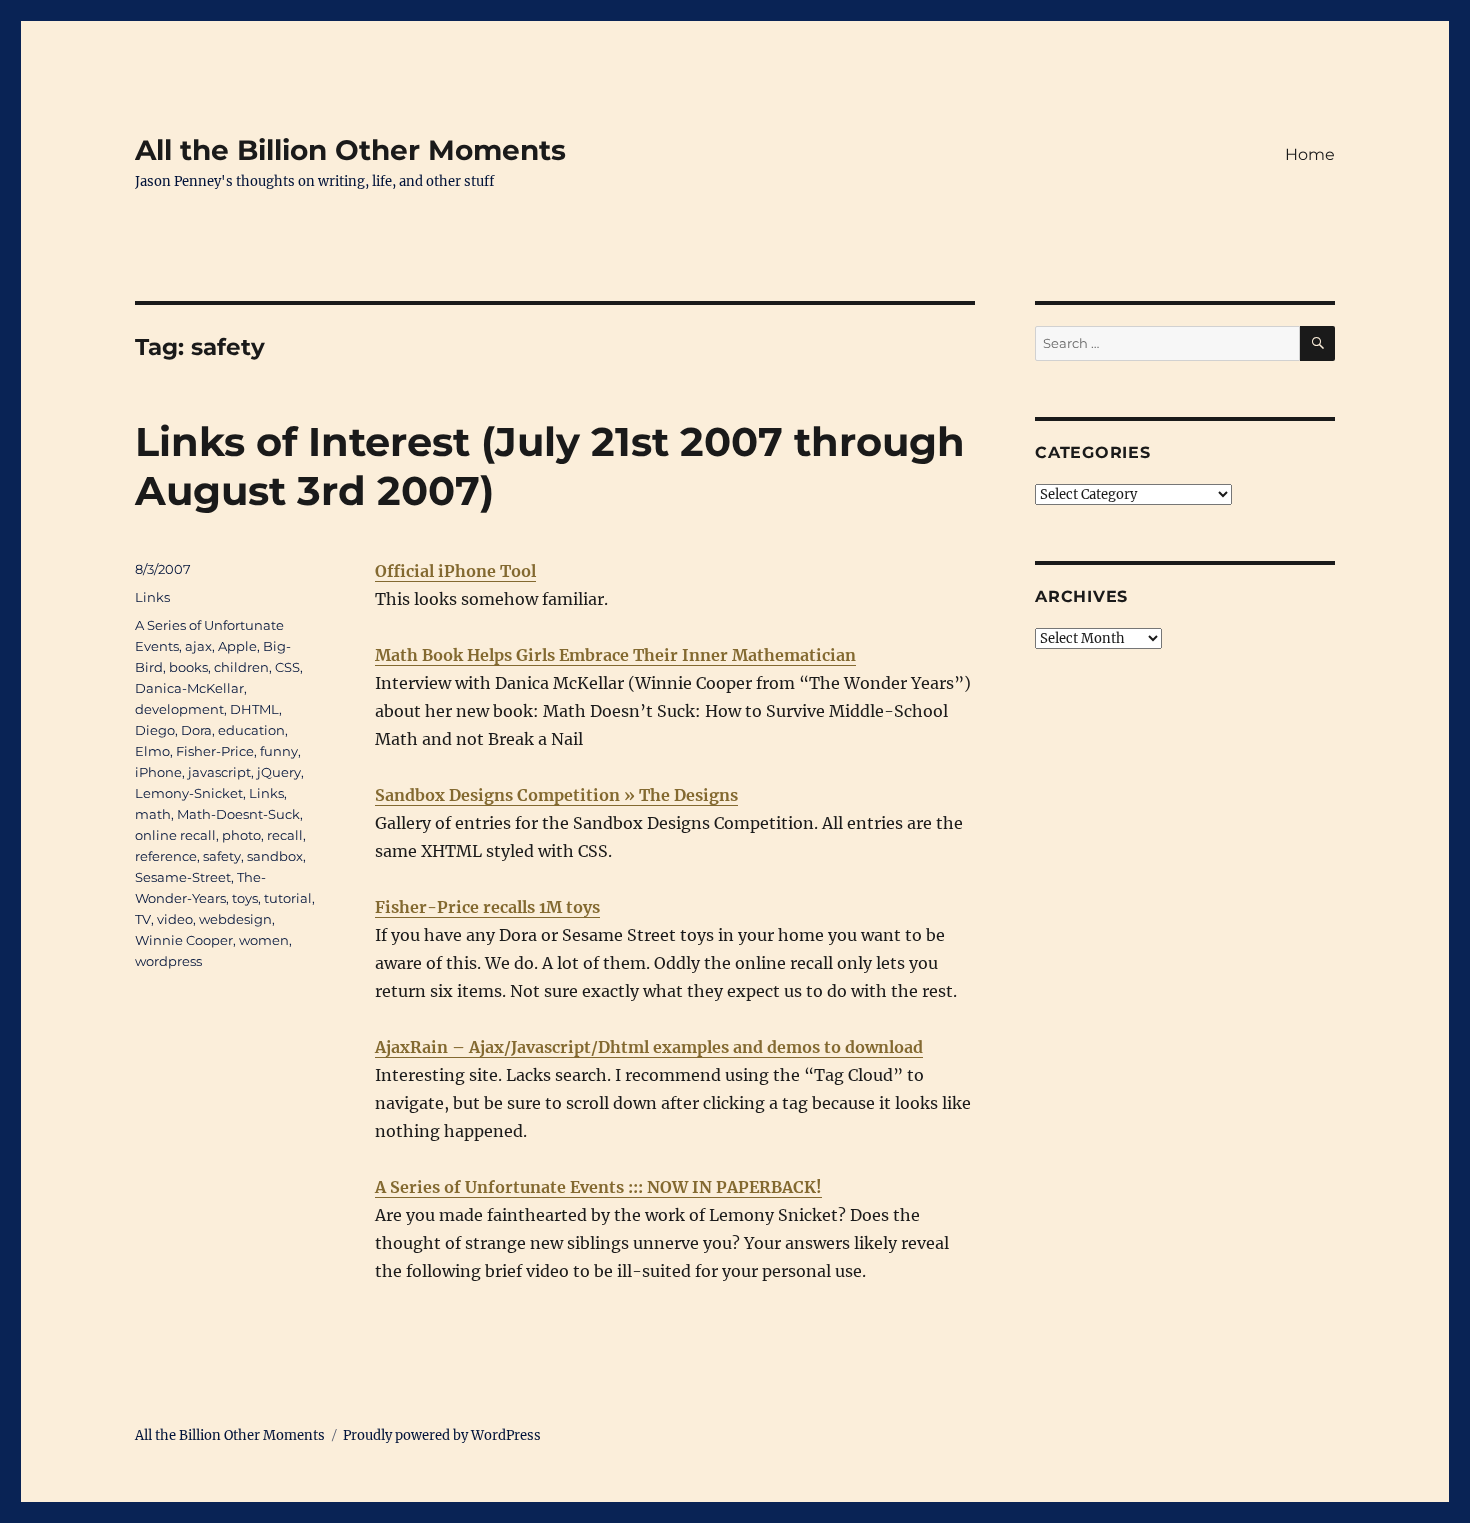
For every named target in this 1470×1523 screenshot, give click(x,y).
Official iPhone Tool (455, 571)
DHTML (254, 709)
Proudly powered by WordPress (442, 1435)
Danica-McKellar (189, 688)
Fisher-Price (215, 751)
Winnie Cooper (184, 940)
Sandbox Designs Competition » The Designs (556, 795)
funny (279, 751)
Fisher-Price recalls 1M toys (487, 907)
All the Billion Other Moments (350, 150)
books (188, 667)
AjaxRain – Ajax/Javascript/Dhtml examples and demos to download (649, 1047)
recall (285, 835)
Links (152, 597)
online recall (175, 835)
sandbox (275, 856)
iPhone (158, 772)
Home (1310, 154)
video (175, 919)
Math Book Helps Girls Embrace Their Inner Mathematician (615, 655)
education (251, 730)
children (241, 667)
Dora (196, 730)
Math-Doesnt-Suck (238, 814)
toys (245, 898)
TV (143, 919)
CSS (287, 667)
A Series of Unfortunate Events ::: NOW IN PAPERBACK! (598, 1187)
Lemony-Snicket (189, 793)
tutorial (288, 898)
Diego (155, 730)
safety (222, 856)
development (179, 709)
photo (241, 835)
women (264, 940)
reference (166, 856)
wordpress (168, 961)
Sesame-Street (183, 877)
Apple (237, 646)
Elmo (152, 751)
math (153, 814)
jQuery (279, 772)
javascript (219, 772)
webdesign (235, 919)
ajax (198, 646)
